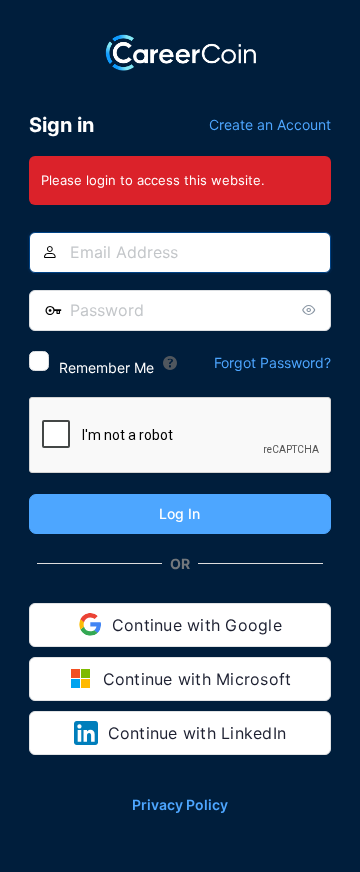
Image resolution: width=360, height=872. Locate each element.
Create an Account (270, 124)
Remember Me (106, 367)
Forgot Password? (272, 362)
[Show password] (311, 310)
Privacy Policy (180, 804)
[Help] (170, 363)
